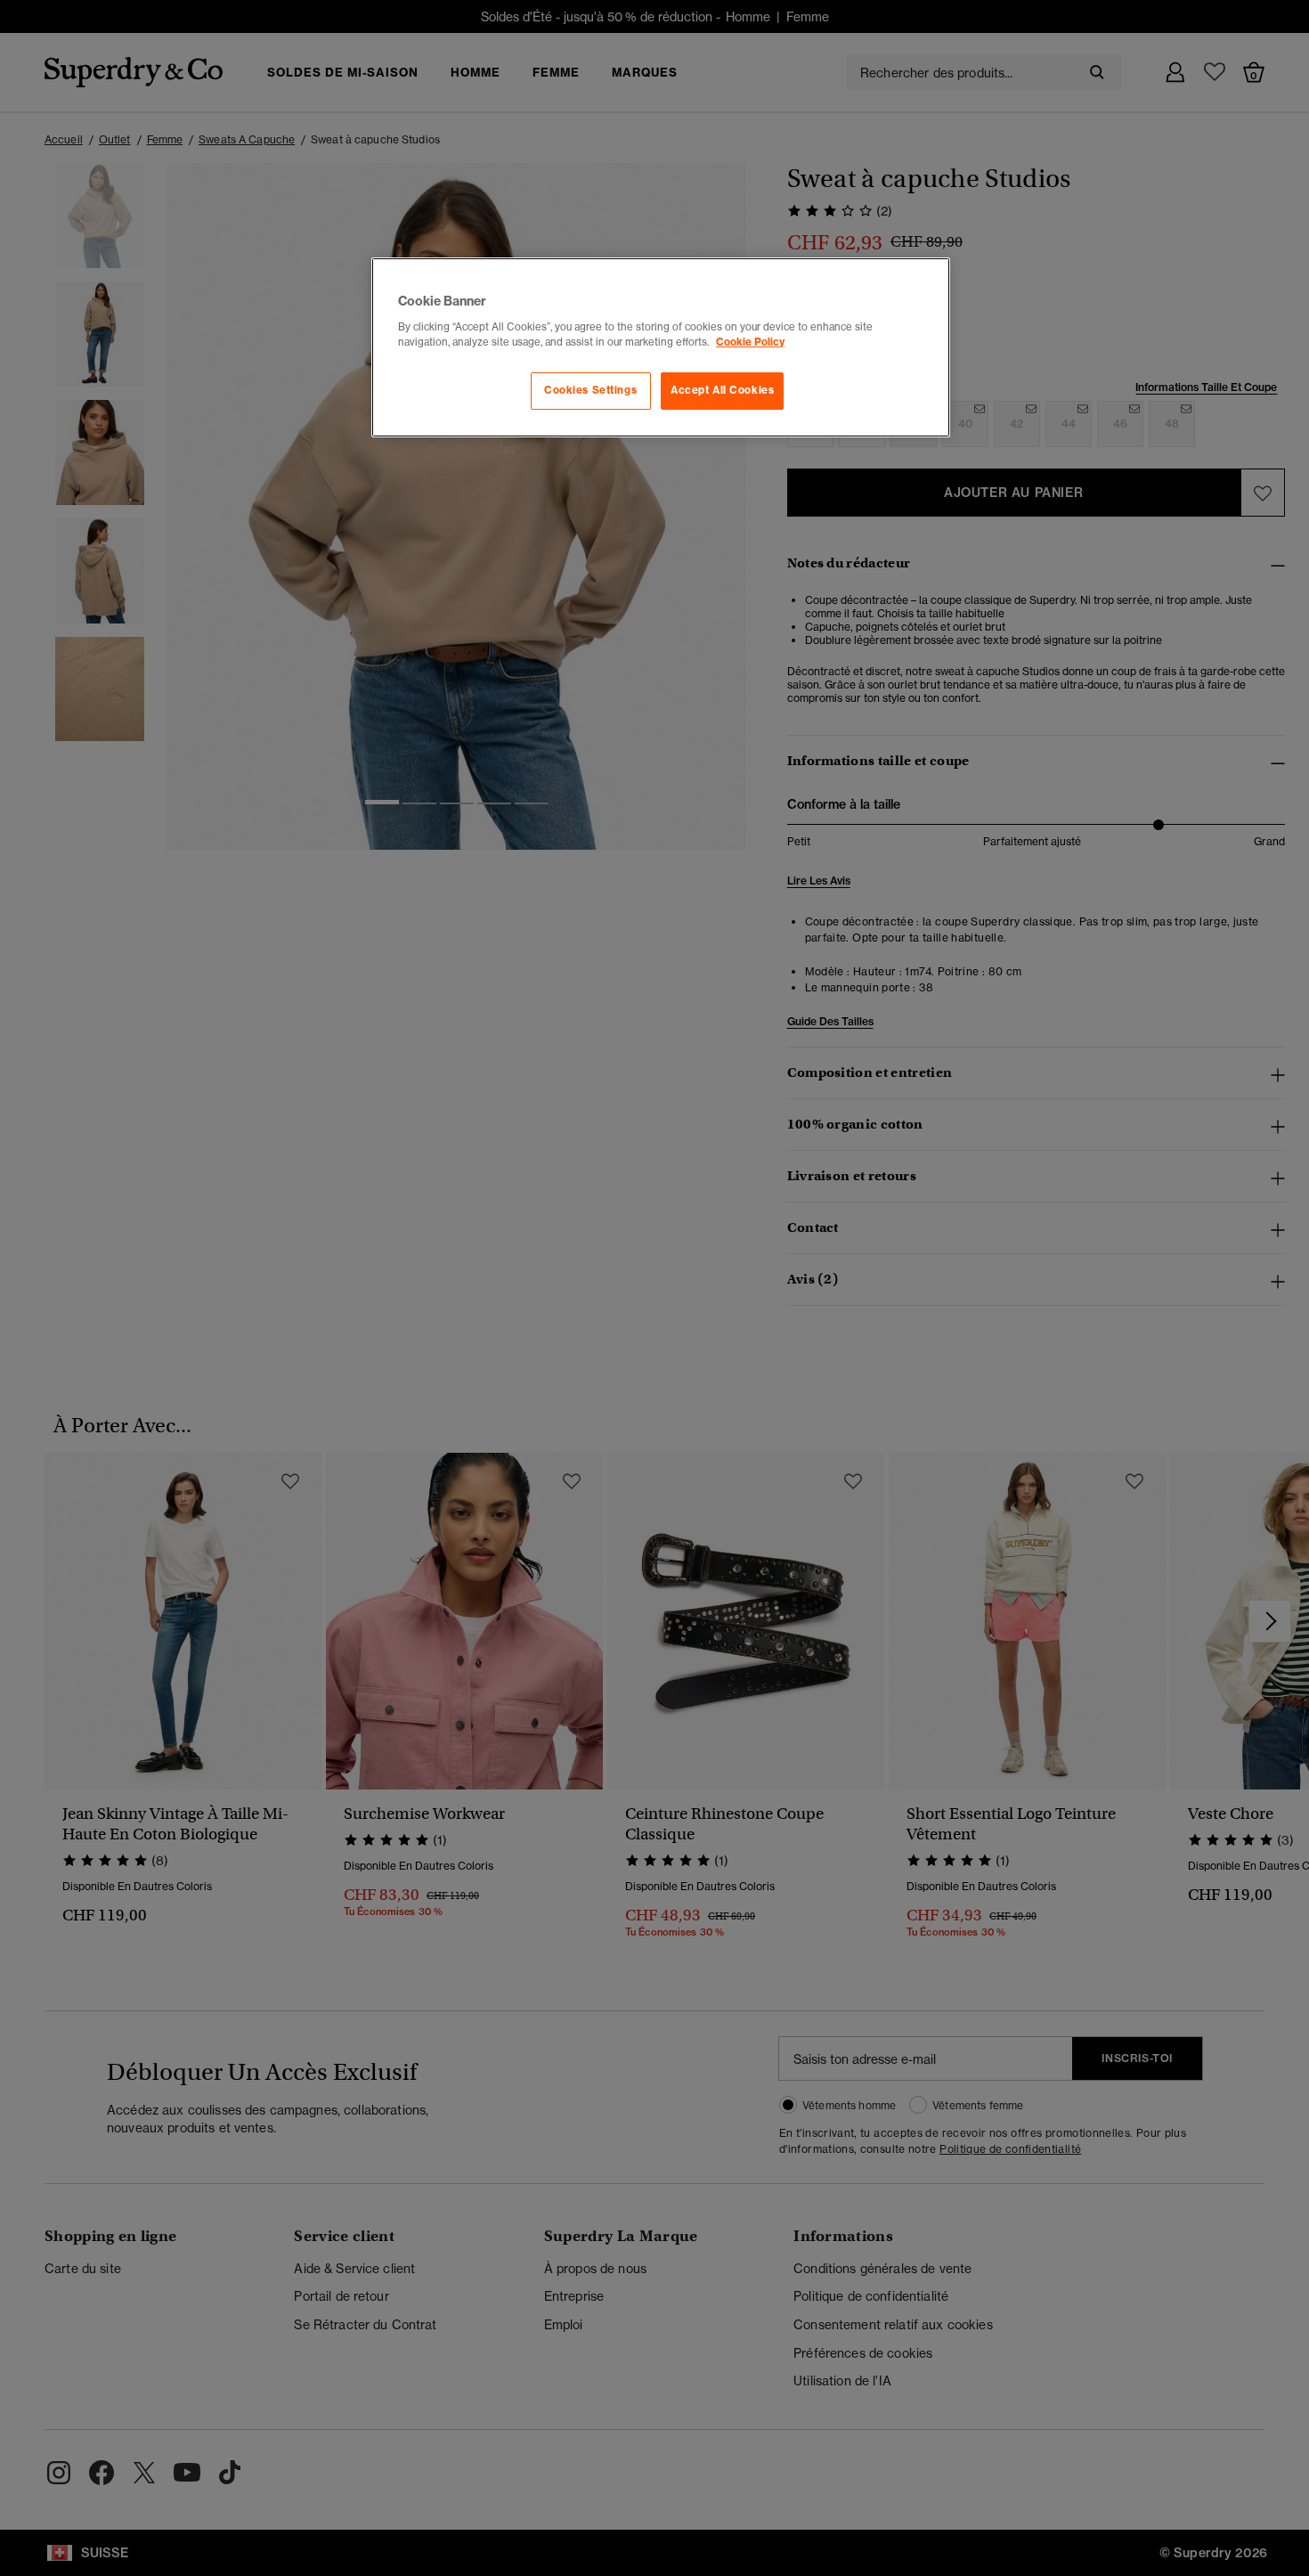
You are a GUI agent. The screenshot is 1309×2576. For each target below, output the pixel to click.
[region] (661, 347)
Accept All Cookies (722, 390)
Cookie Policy (750, 342)
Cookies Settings (590, 390)
